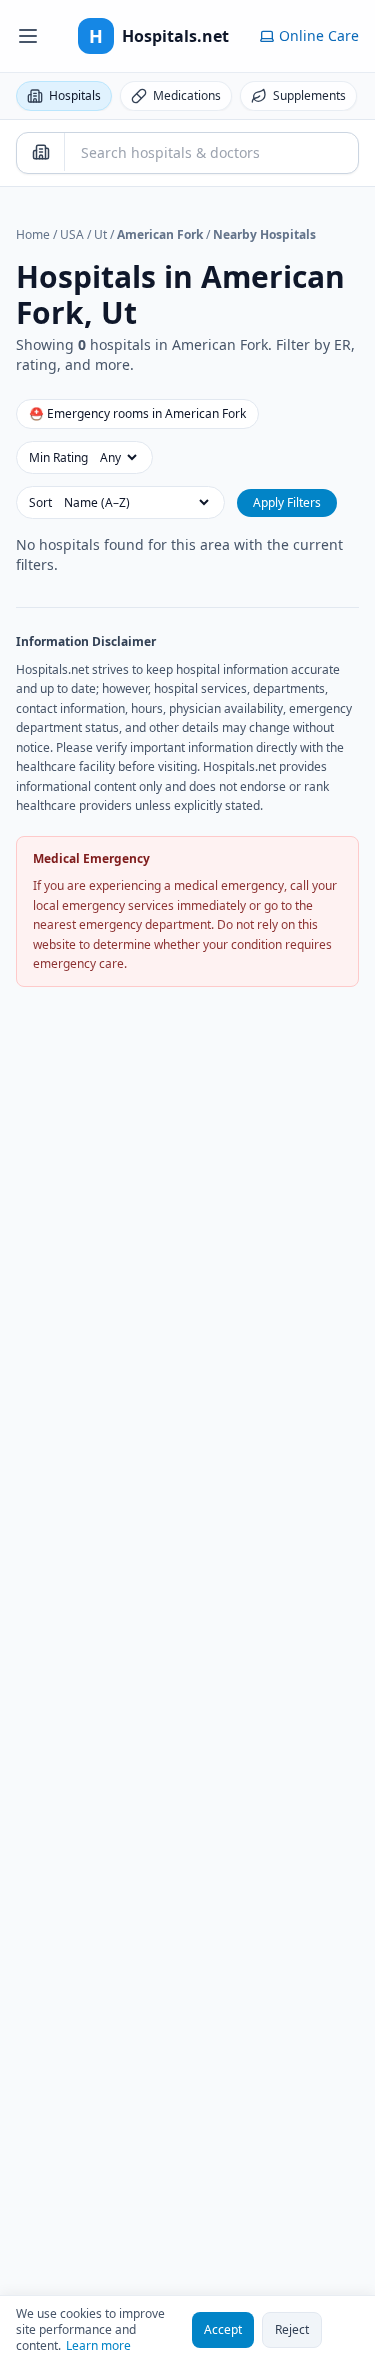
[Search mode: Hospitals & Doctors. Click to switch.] (41, 152)
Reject (292, 2329)
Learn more (98, 2346)
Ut (100, 234)
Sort (40, 503)
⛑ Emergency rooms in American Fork (137, 413)
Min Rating (58, 458)
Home (33, 234)
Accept (223, 2329)
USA (72, 234)
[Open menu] (28, 36)
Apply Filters (287, 502)
